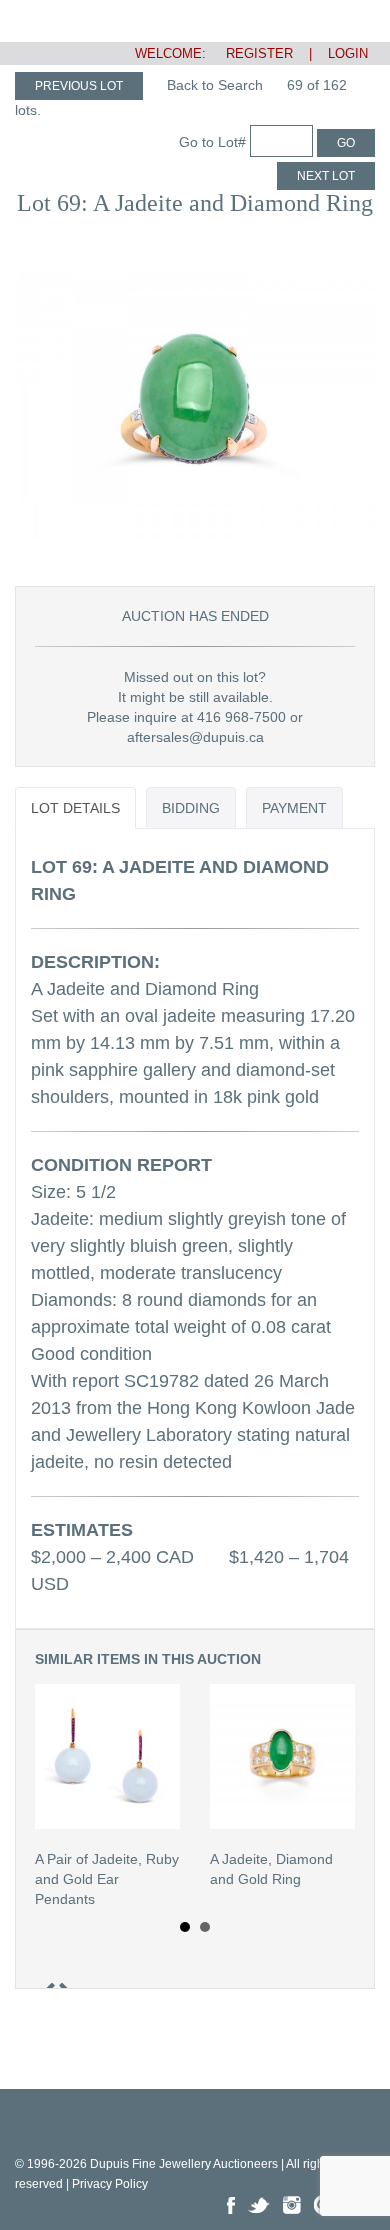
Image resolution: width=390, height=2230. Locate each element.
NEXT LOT (326, 176)
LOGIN (348, 53)
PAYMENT (294, 808)
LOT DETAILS (75, 808)
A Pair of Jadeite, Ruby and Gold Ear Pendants (107, 1879)
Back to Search (215, 85)
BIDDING (191, 808)
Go (346, 143)
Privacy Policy (110, 2184)
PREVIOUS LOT (79, 86)
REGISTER (251, 53)
